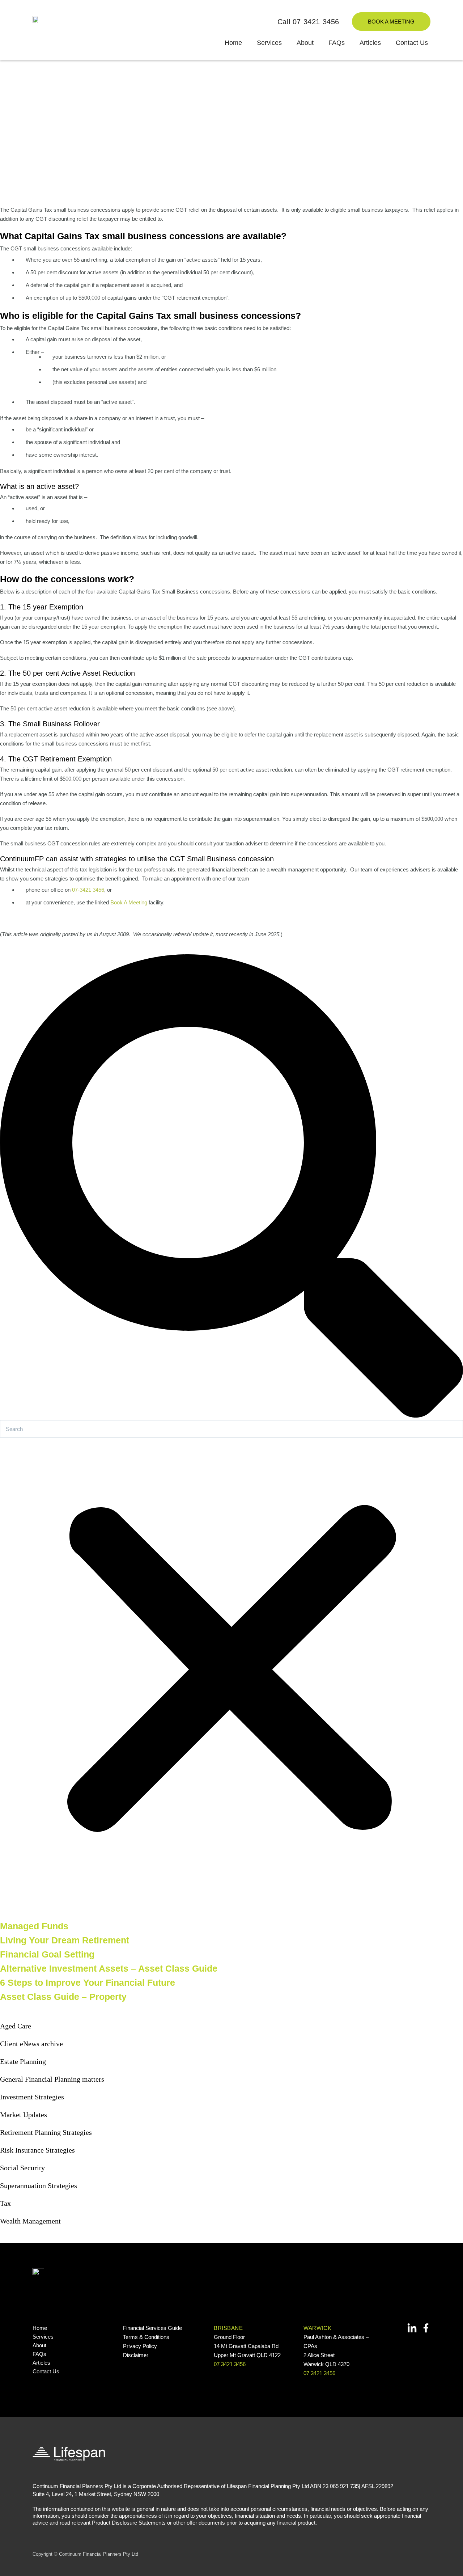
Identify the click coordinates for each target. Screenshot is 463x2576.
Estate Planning (23, 2061)
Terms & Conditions (146, 2337)
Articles (370, 43)
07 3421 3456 (230, 2364)
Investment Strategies (32, 2097)
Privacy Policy (140, 2346)
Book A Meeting (129, 902)
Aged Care (16, 2026)
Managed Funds (34, 1926)
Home (233, 43)
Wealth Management (30, 2221)
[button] (231, 1187)
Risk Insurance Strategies (37, 2150)
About (305, 43)
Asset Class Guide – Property (63, 1997)
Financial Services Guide (152, 2328)
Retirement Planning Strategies (46, 2132)
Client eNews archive (31, 2044)
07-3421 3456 (88, 890)
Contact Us (412, 43)
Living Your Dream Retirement (65, 1940)
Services (269, 43)
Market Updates (24, 2115)
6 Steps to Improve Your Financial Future (88, 1982)
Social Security (22, 2168)
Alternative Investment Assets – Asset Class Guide (109, 1968)
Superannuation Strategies (39, 2186)
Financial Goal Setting (47, 1954)
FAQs (337, 43)
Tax (5, 2203)
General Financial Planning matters (52, 2079)
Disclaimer (136, 2355)
